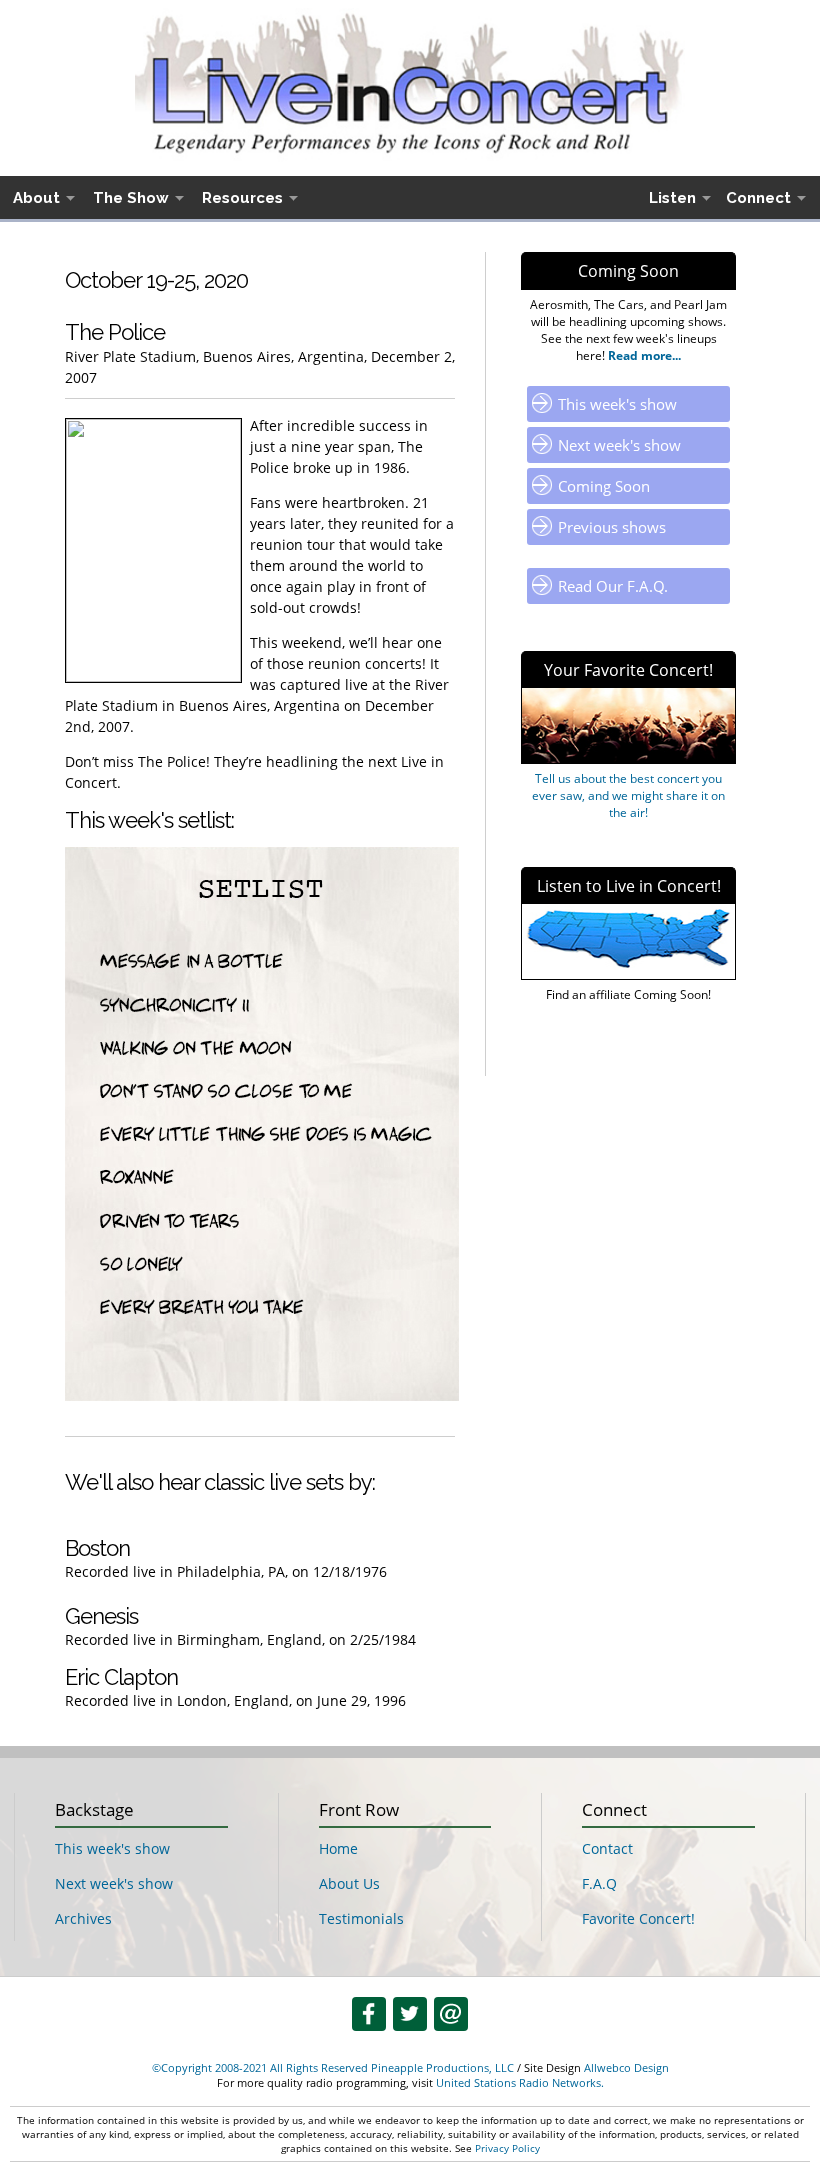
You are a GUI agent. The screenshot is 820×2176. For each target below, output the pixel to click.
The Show (131, 198)
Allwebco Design (626, 2067)
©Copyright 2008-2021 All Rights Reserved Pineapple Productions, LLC (333, 2067)
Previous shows (612, 527)
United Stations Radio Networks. (520, 2082)
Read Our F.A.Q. (613, 586)
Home (338, 1848)
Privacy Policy (507, 2148)
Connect (758, 198)
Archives (83, 1918)
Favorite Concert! (638, 1918)
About (36, 198)
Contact (607, 1848)
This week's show (617, 404)
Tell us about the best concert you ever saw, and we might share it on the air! (628, 795)
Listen (672, 198)
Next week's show (619, 445)
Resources (242, 198)
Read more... (643, 355)
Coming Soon (604, 486)
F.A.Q (599, 1883)
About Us (349, 1883)
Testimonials (361, 1918)
